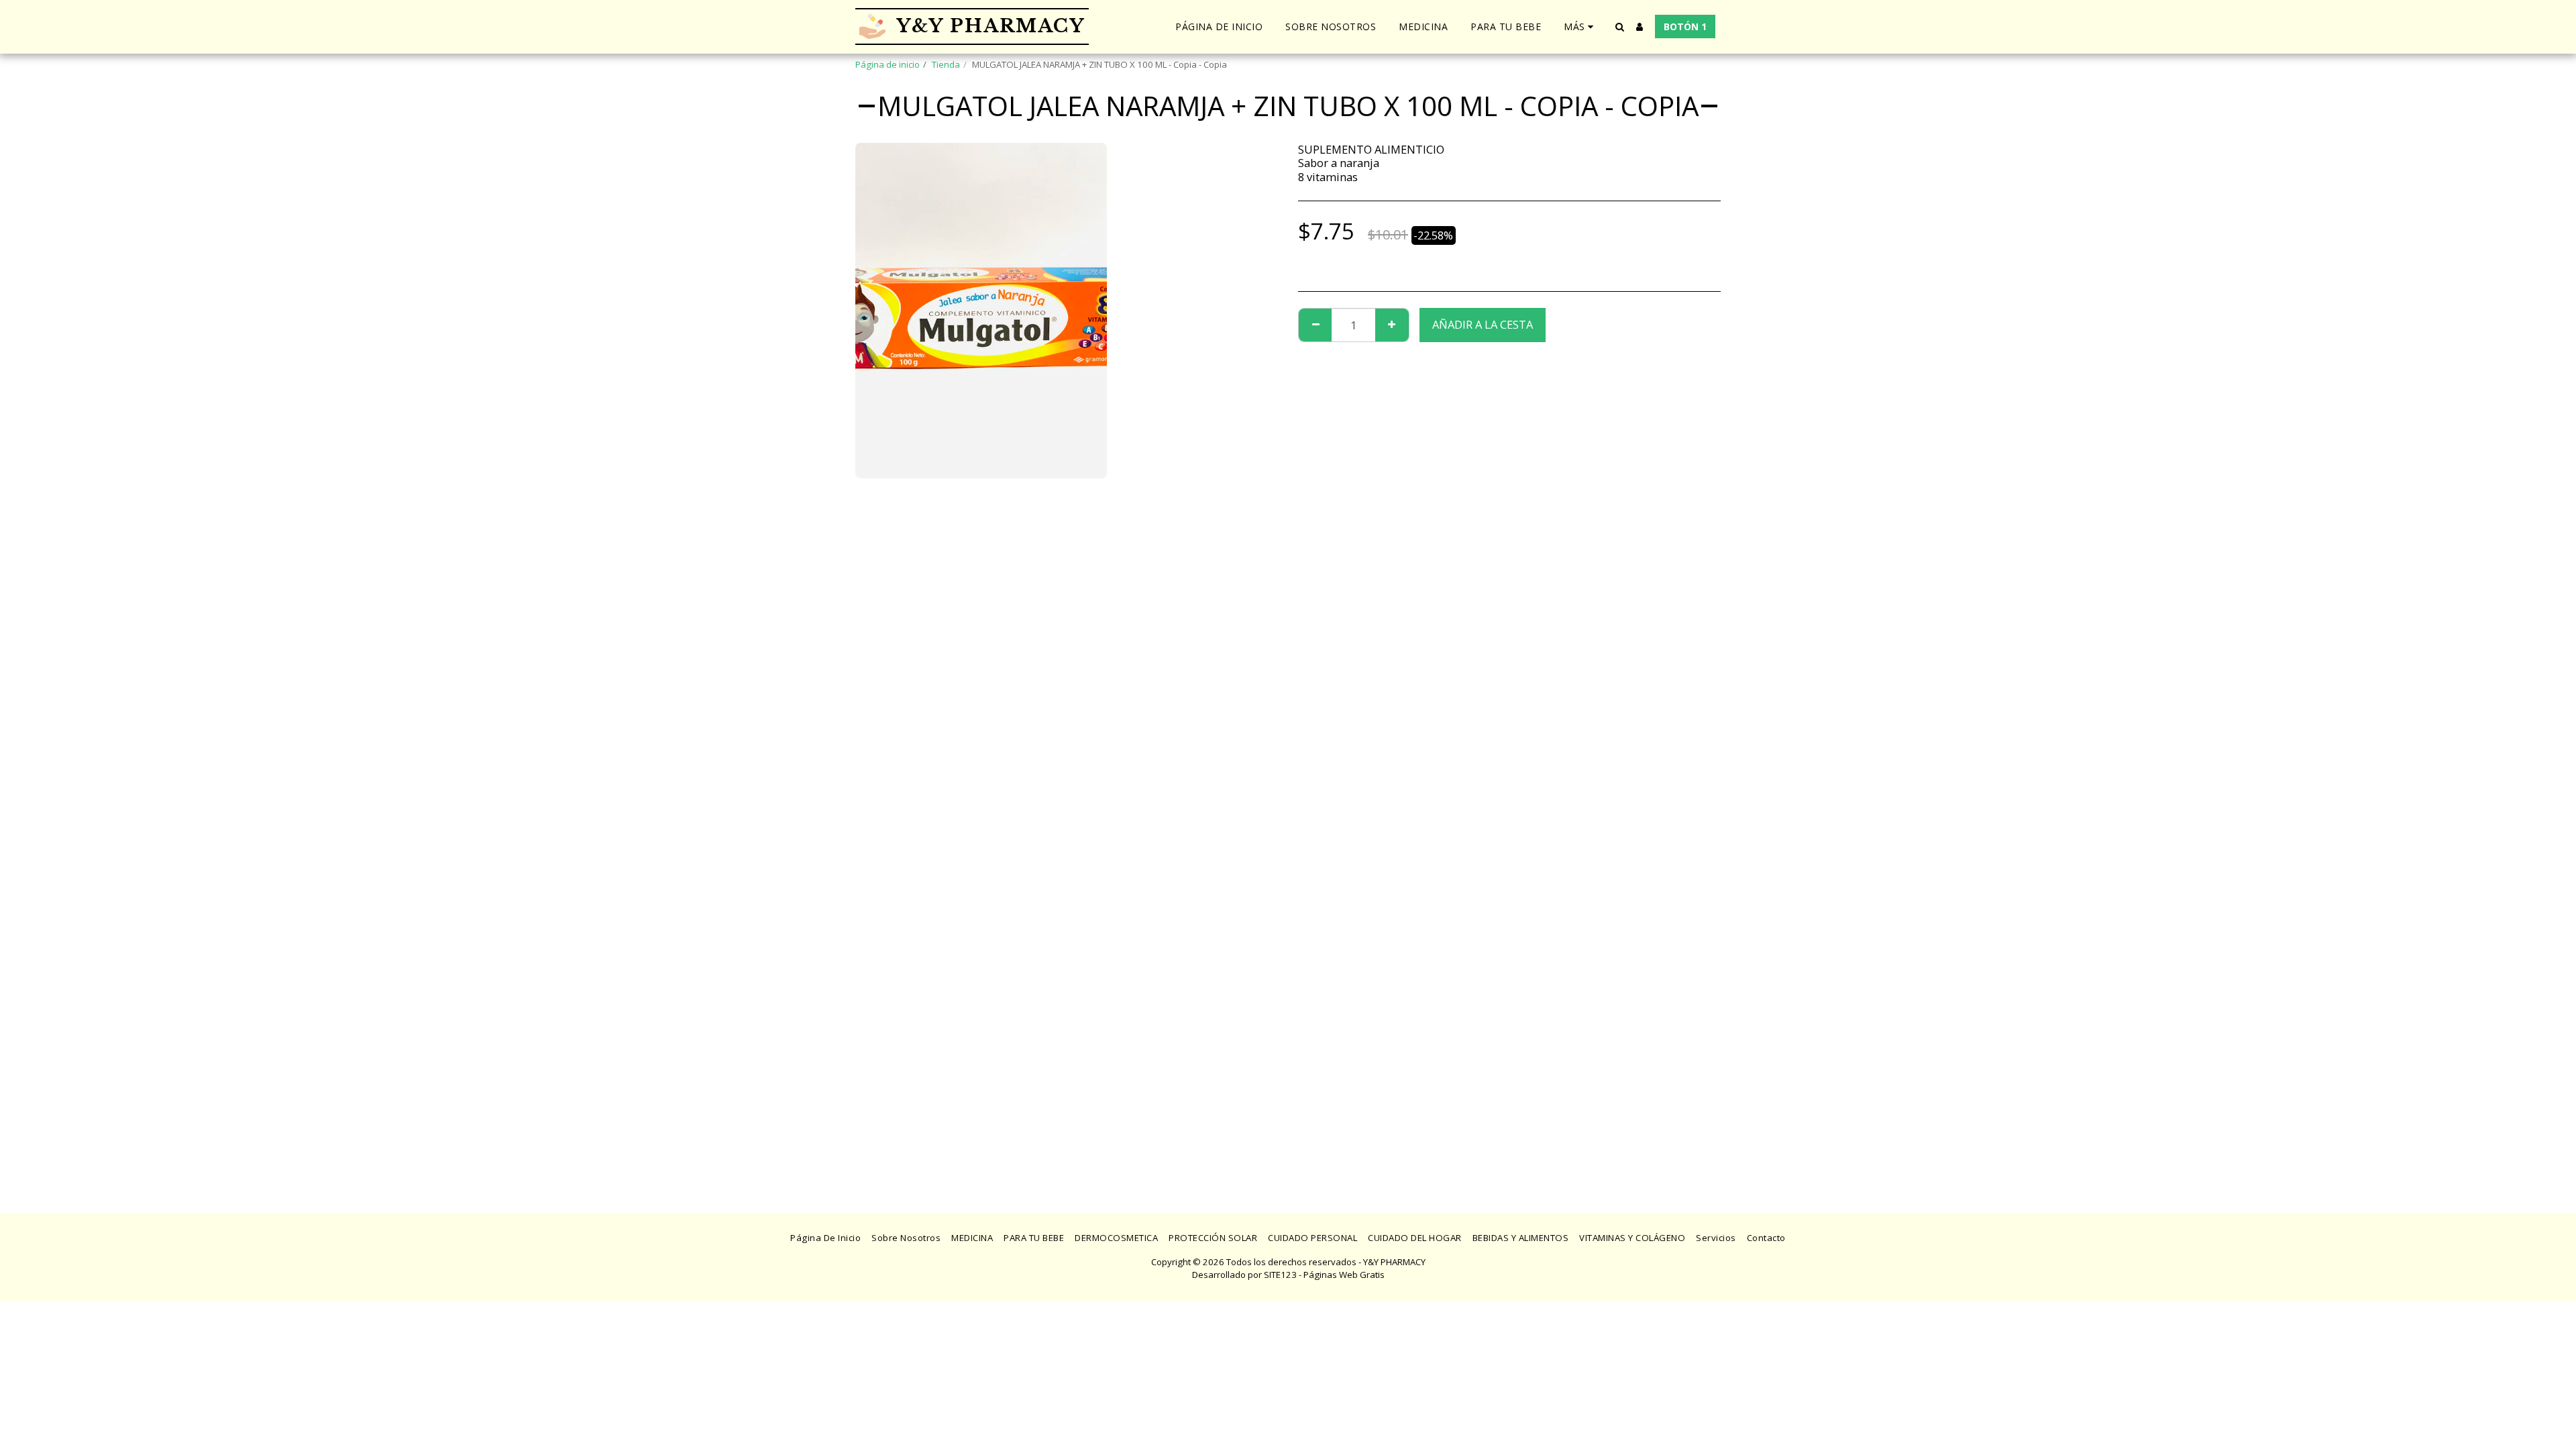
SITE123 (1280, 1275)
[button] (1619, 27)
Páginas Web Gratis (1344, 1275)
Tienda (946, 64)
